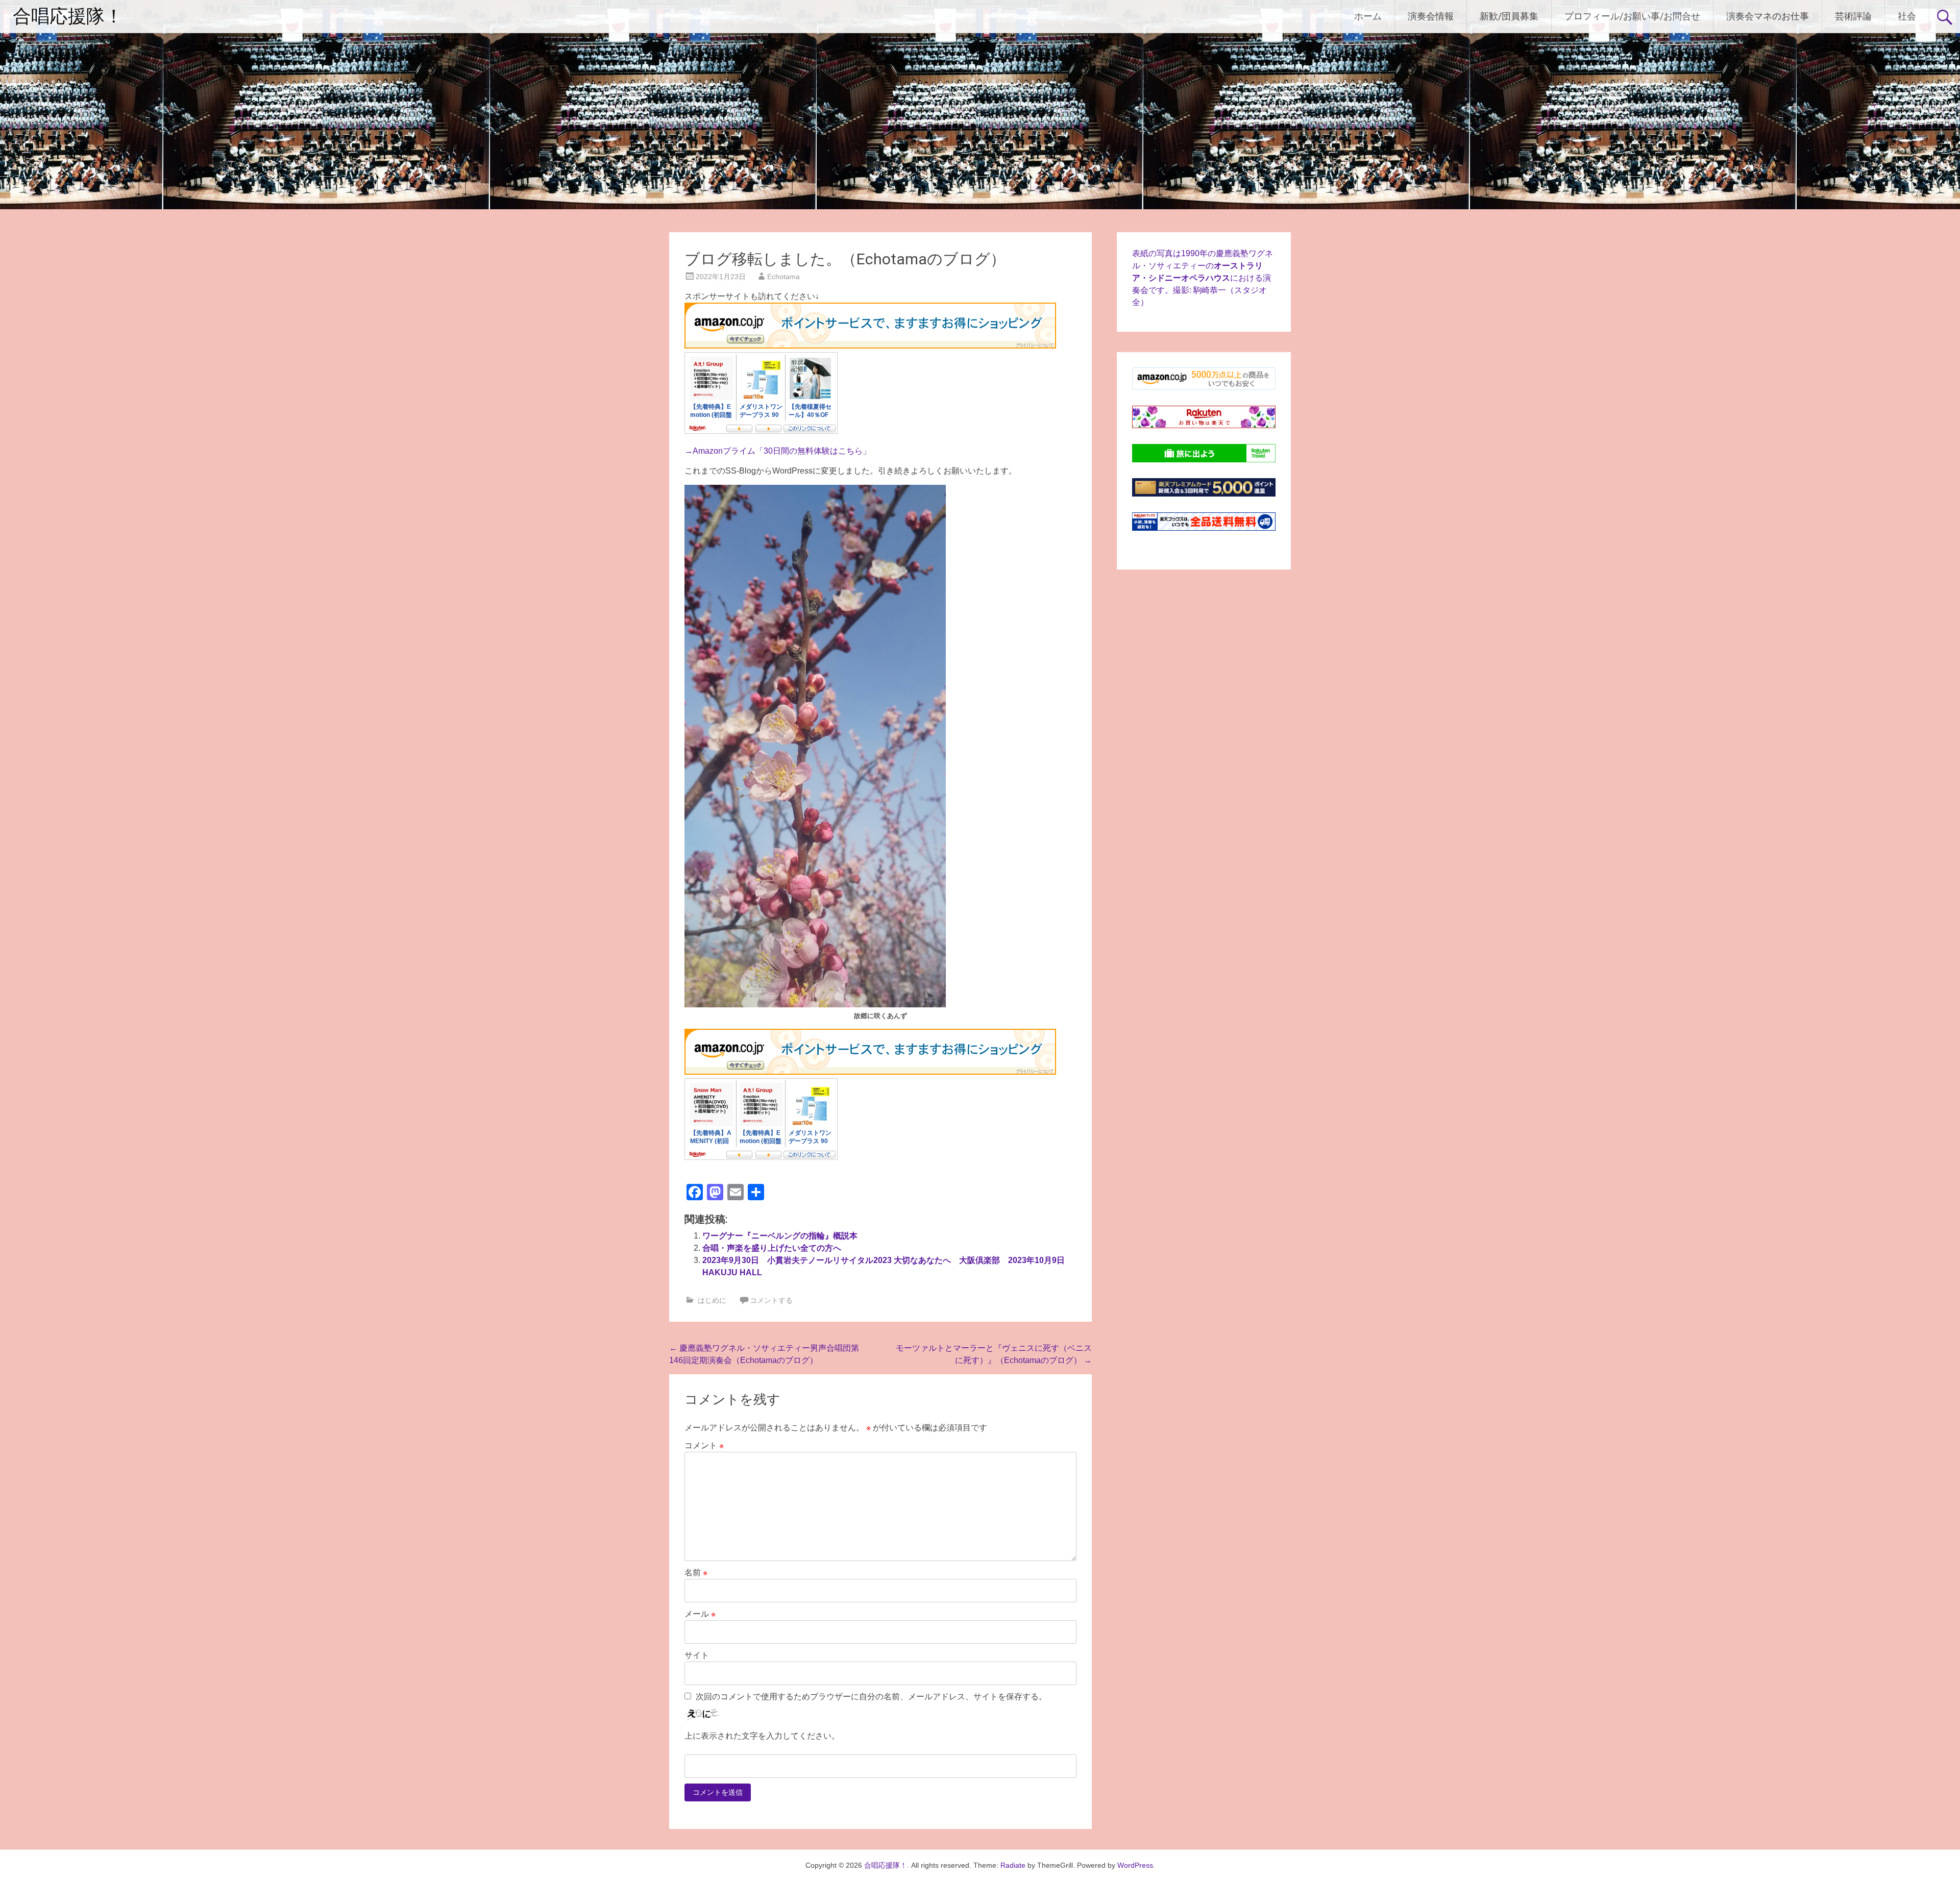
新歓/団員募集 (1509, 16)
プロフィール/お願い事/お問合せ (1632, 16)
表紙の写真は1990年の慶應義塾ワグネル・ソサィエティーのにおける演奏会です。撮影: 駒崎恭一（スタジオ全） (1203, 278)
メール (700, 1614)
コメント (704, 1445)
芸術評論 (1853, 16)
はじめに (712, 1300)
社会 (1907, 16)
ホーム (1368, 16)
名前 (696, 1573)
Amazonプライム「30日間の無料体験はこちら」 (782, 451)
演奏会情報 (1431, 16)
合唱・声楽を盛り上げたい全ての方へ (772, 1248)
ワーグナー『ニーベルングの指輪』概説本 (780, 1236)
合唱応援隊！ (68, 16)
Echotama (783, 277)
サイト (697, 1655)
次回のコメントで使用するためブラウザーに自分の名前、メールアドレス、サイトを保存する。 (871, 1697)
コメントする (771, 1300)
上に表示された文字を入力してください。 (762, 1736)
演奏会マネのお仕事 (1768, 16)
